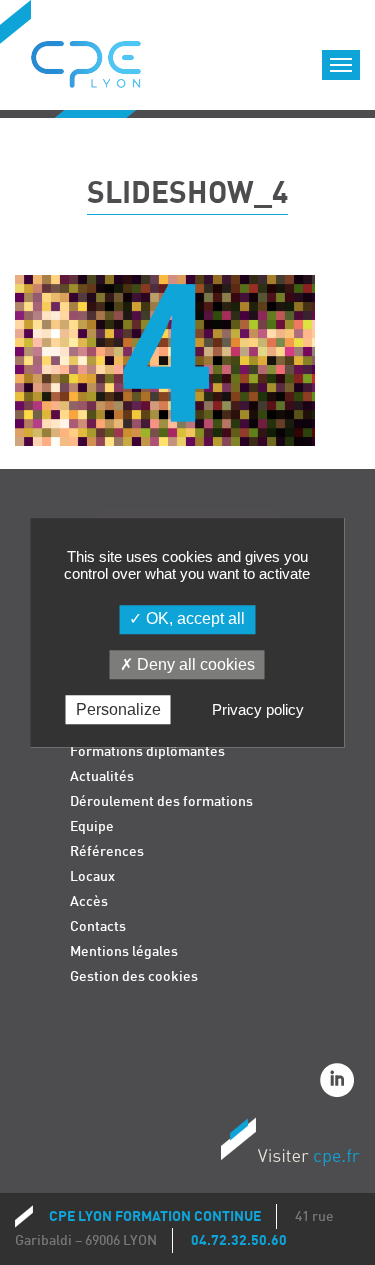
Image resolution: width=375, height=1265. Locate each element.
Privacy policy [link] (258, 709)
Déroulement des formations (161, 801)
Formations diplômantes (147, 751)
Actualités (102, 776)
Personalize (118, 709)
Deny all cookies (194, 664)
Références (107, 851)
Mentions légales (124, 951)
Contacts (98, 926)
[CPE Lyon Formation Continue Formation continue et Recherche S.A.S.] (101, 59)
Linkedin (340, 1083)
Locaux (92, 876)
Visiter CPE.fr (290, 1145)
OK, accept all (193, 619)
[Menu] (341, 65)
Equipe (92, 826)
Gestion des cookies (134, 976)
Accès (89, 901)
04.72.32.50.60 (239, 1240)
